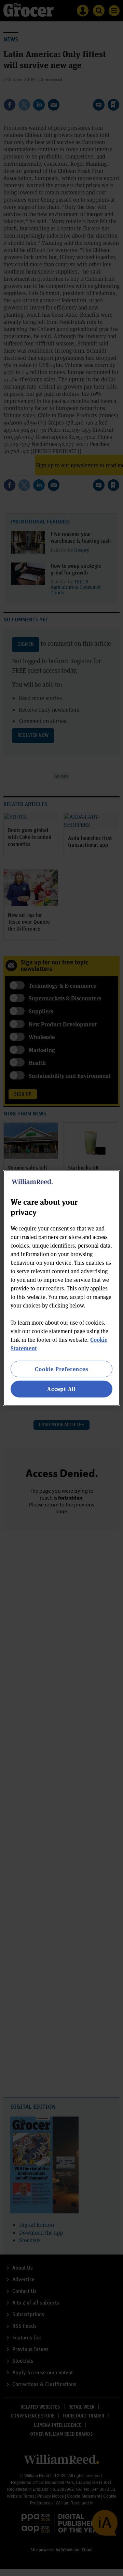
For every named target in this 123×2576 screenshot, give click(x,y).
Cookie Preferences (61, 1369)
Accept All (61, 1389)
